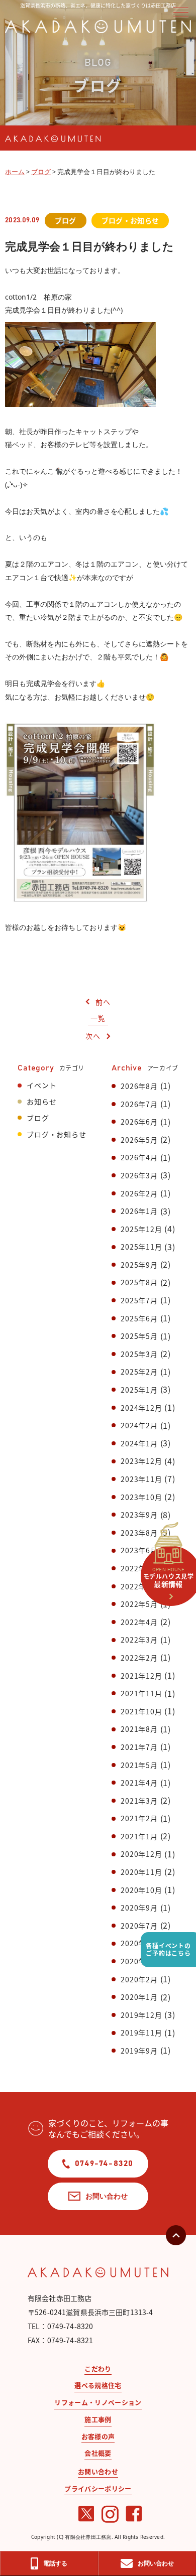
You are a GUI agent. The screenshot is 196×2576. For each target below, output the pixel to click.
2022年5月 (139, 1604)
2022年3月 (139, 1640)
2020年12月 (141, 1854)
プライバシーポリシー (98, 2488)
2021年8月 (139, 1729)
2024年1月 (139, 1443)
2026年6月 (139, 1122)
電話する (55, 2563)
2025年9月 (139, 1265)
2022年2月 (139, 1658)
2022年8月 (139, 1586)
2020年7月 (139, 1926)
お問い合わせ (107, 2196)
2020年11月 (141, 1872)
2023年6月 (139, 1550)
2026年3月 (139, 1175)
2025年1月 (139, 1390)
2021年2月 (139, 1818)
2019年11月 (141, 2032)
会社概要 (98, 2453)
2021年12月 (141, 1676)
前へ (103, 1002)
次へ (93, 1036)
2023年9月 (139, 1515)
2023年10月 (141, 1497)
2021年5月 (139, 1765)
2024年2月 (139, 1425)
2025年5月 (139, 1336)
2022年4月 (139, 1622)
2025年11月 (141, 1247)
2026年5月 (139, 1140)
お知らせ (41, 1102)
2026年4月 (139, 1157)
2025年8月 (139, 1282)
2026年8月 (139, 1086)
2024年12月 (141, 1408)
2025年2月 (139, 1372)
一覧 (98, 1018)
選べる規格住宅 (98, 2385)
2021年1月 (139, 1836)
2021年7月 (139, 1747)
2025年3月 (139, 1354)
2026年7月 (139, 1104)
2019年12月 (141, 2015)
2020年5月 (139, 1943)
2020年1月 (139, 1997)
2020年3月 (139, 1961)
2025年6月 (139, 1318)
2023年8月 (139, 1533)
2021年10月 (141, 1711)
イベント (41, 1085)
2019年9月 (139, 2051)
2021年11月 (141, 1693)
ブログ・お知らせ (56, 1134)
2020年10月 (141, 1890)
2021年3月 (139, 1801)
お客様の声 (98, 2436)
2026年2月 (139, 1193)
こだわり (98, 2368)
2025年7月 (139, 1300)
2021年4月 (139, 1783)
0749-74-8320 (104, 2163)
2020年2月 (139, 1979)
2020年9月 (139, 1908)
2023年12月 (141, 1461)
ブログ (38, 1118)
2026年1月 (139, 1211)
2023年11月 (141, 1479)
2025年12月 (141, 1229)
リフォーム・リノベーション (98, 2402)
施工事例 (98, 2419)
